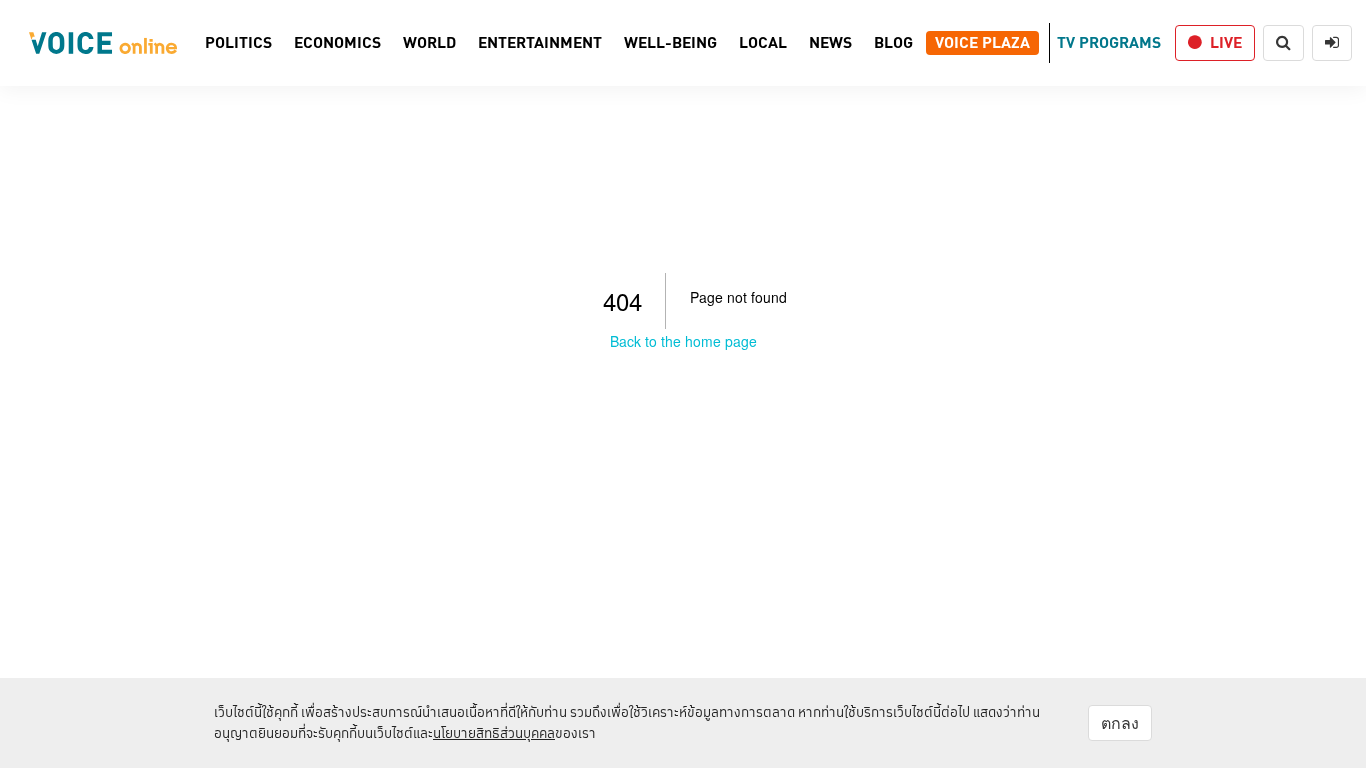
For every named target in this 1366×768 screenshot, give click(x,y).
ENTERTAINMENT (540, 43)
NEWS (830, 43)
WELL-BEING (670, 43)
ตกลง (1120, 723)
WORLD (429, 43)
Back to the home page (683, 341)
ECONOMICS (337, 43)
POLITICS (238, 43)
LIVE (1226, 42)
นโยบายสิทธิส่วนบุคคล (494, 733)
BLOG (893, 43)
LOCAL (763, 43)
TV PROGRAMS (1109, 42)
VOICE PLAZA (982, 43)
